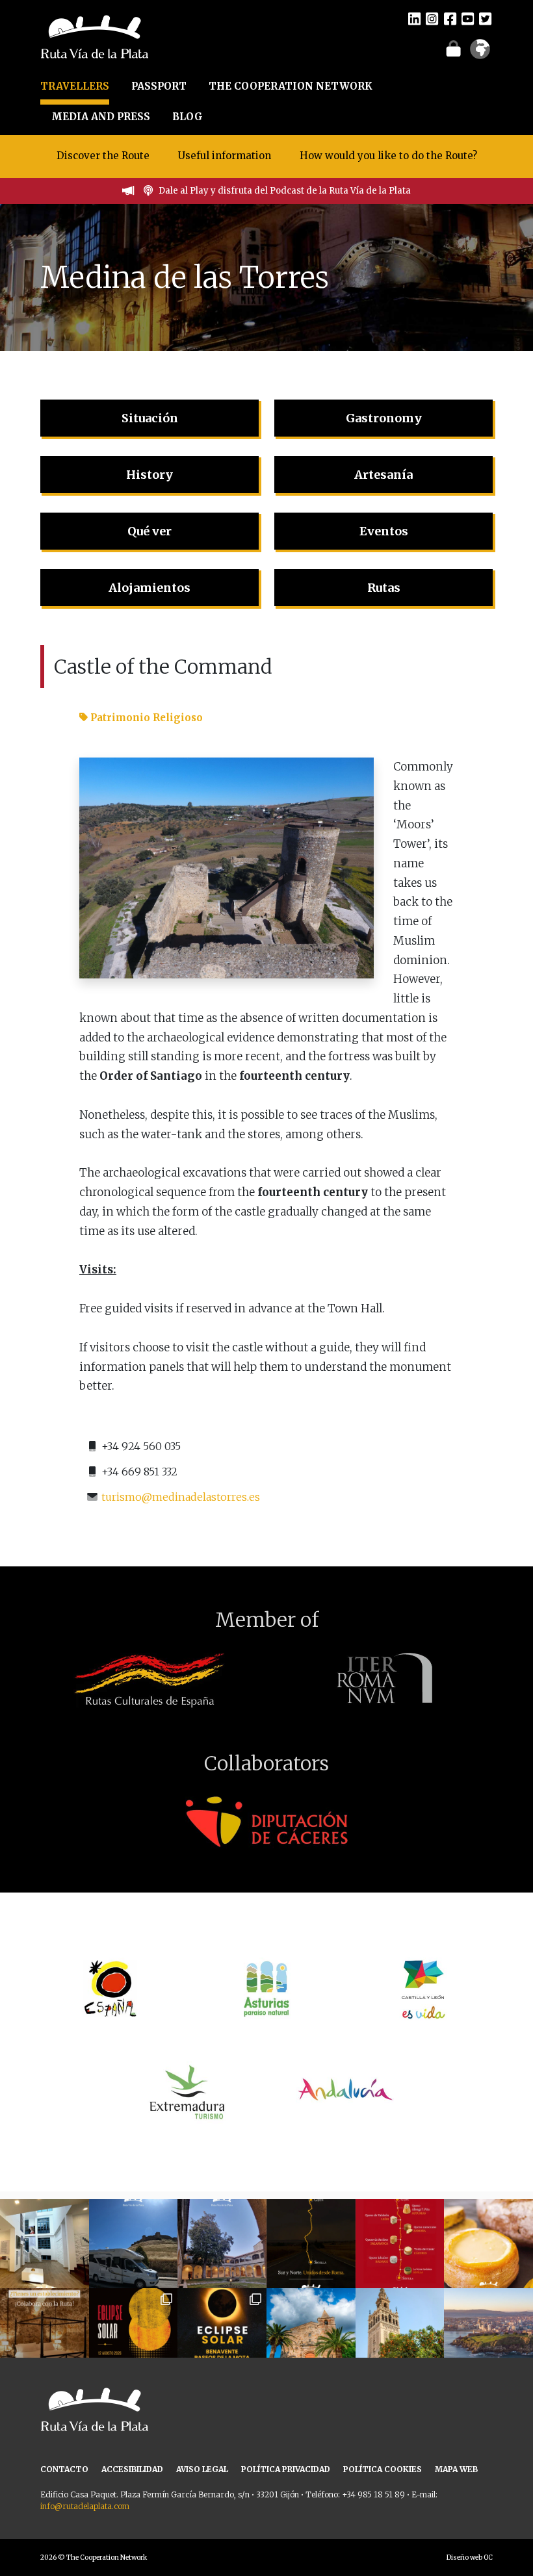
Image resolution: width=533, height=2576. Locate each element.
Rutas (384, 588)
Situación (150, 418)
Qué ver (149, 531)
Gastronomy (384, 418)
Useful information (225, 156)
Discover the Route (103, 156)
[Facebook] (450, 18)
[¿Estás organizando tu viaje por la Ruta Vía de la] (45, 2244)
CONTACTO (64, 2469)
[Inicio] (95, 36)
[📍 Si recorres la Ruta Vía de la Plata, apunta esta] (488, 2244)
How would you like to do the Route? (388, 156)
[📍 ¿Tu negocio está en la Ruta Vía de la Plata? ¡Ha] (45, 2333)
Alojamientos (149, 588)
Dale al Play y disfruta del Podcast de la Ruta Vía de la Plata (285, 191)
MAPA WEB (456, 2469)
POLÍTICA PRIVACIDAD (286, 2469)
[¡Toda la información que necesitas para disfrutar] (222, 2333)
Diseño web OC (470, 2557)
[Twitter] (485, 18)
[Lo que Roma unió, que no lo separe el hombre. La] (311, 2244)
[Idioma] (480, 53)
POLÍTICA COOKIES (383, 2469)
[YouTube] (468, 18)
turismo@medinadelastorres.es (181, 1497)
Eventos (384, 531)
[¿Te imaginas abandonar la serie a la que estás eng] (488, 2333)
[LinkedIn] (414, 18)
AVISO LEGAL (202, 2469)
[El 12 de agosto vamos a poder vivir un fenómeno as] (134, 2333)
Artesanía (383, 475)
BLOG (188, 117)
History (149, 475)
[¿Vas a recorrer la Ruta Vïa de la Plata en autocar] (134, 2244)
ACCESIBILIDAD (132, 2469)
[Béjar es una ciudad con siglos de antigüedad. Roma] (222, 2244)
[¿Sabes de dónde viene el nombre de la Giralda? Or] (400, 2333)
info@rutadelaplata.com (85, 2506)
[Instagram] (432, 18)
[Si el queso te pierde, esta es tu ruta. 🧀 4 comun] (400, 2244)
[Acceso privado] (453, 48)
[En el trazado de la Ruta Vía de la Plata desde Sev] (311, 2333)
